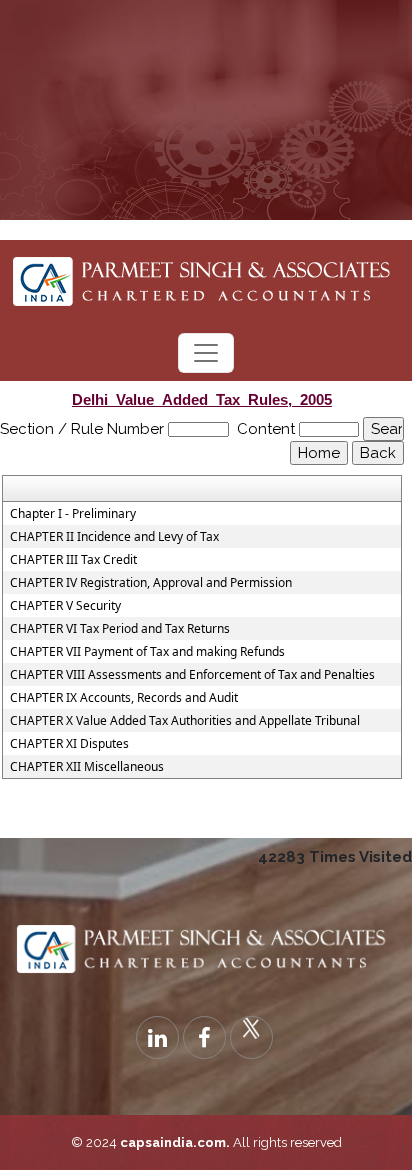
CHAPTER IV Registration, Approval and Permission (151, 583)
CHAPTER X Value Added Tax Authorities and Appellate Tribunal (185, 721)
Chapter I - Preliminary (73, 514)
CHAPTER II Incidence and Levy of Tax (114, 537)
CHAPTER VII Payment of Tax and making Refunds (147, 652)
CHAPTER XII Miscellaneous (87, 767)
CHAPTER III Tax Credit (73, 560)
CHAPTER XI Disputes (69, 744)
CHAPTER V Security (65, 606)
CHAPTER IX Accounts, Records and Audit (124, 698)
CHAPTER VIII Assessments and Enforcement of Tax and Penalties (192, 675)
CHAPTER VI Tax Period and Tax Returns (120, 629)
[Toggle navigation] (206, 353)
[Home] (206, 276)
